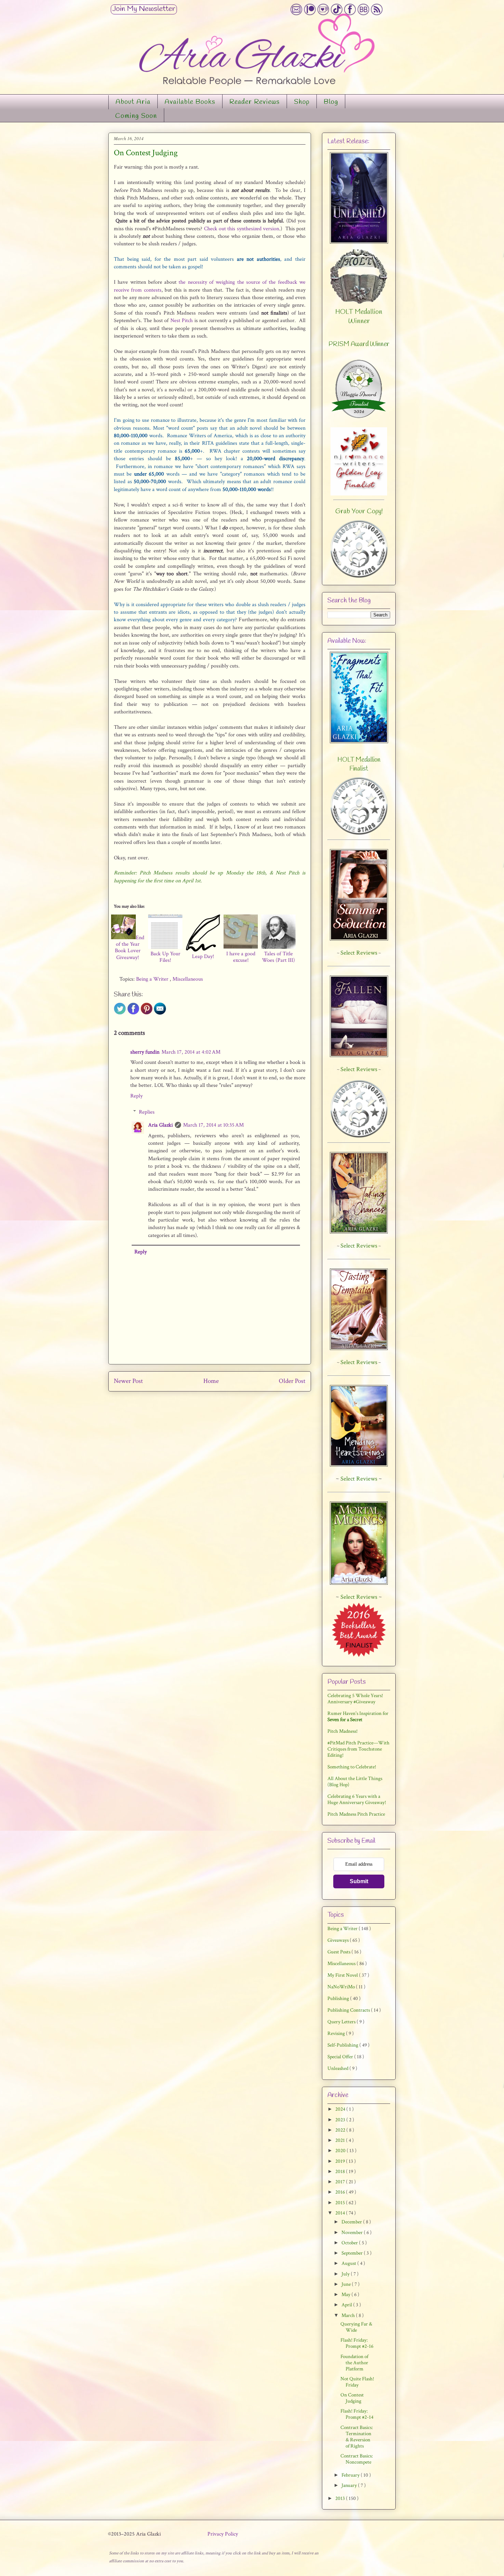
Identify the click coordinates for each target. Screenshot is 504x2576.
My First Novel (343, 1975)
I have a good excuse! (241, 957)
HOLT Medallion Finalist (359, 764)
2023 (341, 2120)
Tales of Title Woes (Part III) (278, 957)
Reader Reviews (255, 102)
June (347, 2284)
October (350, 2243)
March (349, 2315)
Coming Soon (136, 116)
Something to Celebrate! (352, 1767)
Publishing (339, 1998)
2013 (341, 2498)
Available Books (190, 102)
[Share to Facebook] (133, 1013)
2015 (341, 2203)
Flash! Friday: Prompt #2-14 (357, 2414)
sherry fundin (145, 1052)
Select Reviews (359, 1479)
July (346, 2274)
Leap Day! (203, 956)
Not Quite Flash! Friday (357, 2382)
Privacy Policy (223, 2534)
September (353, 2253)
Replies (147, 1112)
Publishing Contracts (349, 2010)
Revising (337, 2033)
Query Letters (342, 2022)
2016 (341, 2192)
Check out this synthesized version (242, 229)
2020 (341, 2151)
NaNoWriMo (342, 1987)
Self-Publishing (343, 2045)
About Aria (133, 102)
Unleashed (338, 2068)
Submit (359, 1881)
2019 (341, 2161)
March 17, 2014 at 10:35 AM (213, 1125)
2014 (341, 2213)
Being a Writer (153, 979)
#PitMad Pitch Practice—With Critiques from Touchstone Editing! (358, 1749)
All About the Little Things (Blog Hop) (355, 1782)
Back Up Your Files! (165, 957)
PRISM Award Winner (359, 344)
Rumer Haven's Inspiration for (358, 1716)
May (346, 2295)
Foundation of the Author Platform (354, 2363)
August (349, 2263)
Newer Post (128, 1381)
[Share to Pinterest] (147, 1013)
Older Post (292, 1381)
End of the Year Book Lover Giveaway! (130, 948)
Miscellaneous (188, 979)
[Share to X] (120, 1013)
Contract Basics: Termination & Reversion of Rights (357, 2437)
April (347, 2305)
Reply (136, 1096)
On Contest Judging (352, 2398)
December (352, 2222)
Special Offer (341, 2057)
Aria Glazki (160, 1125)
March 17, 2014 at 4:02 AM (191, 1052)
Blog (331, 102)
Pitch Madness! (343, 1731)
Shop (302, 102)
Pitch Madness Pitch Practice (356, 1814)
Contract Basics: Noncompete (357, 2459)
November (353, 2232)
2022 (341, 2130)
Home (211, 1381)
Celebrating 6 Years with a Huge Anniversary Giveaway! (357, 1799)
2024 (341, 2109)
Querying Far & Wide (356, 2327)
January (350, 2485)
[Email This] (160, 1013)
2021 (341, 2140)
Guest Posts (339, 1952)
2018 (341, 2172)
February (351, 2475)
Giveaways (339, 1940)
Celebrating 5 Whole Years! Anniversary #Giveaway (355, 1699)
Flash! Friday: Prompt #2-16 (357, 2343)
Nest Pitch (182, 321)
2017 (341, 2182)
